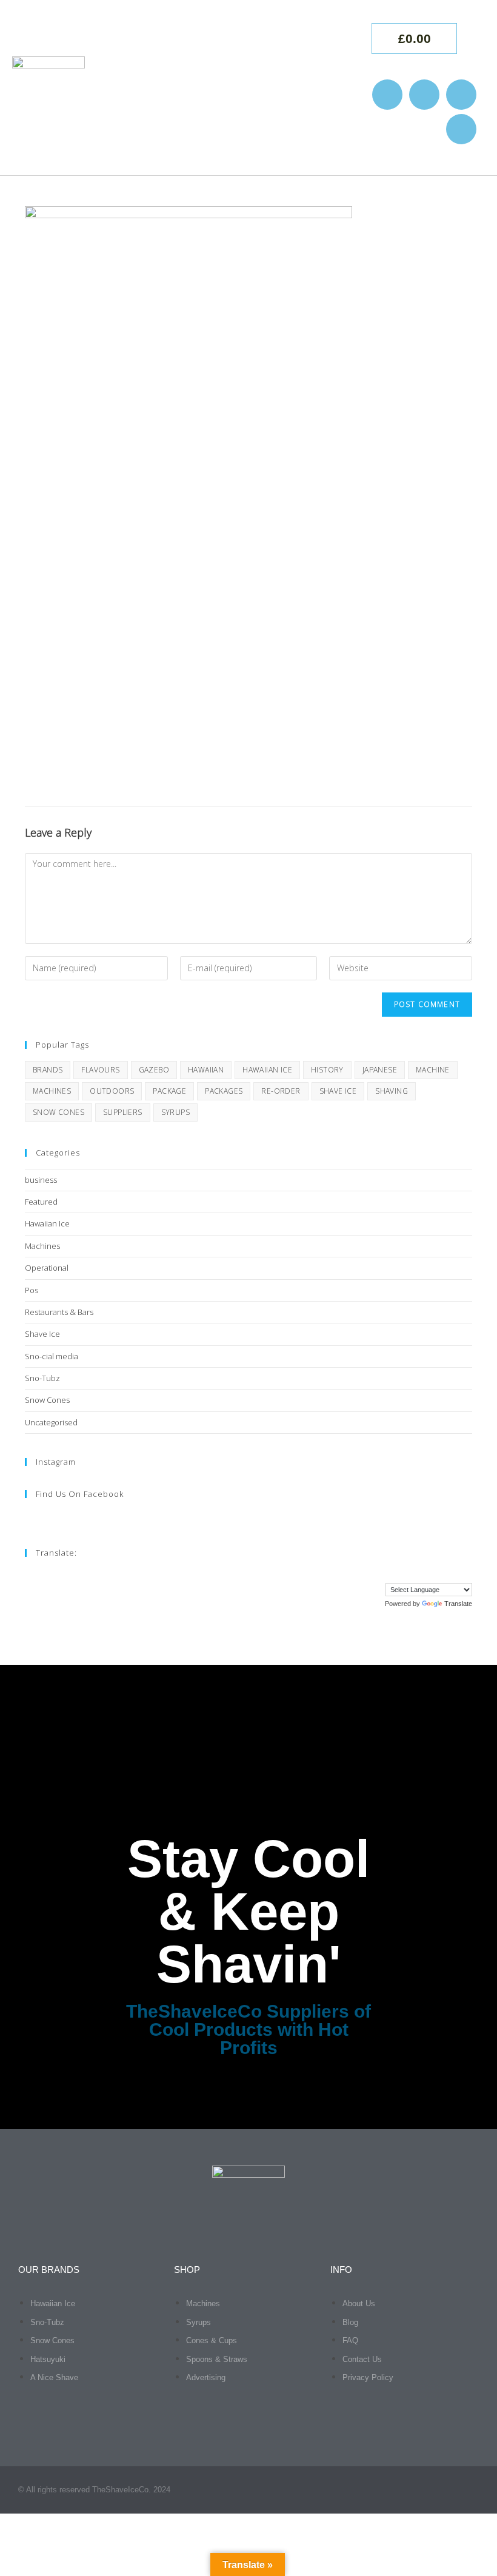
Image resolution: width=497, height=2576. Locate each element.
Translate (458, 1604)
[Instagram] (387, 95)
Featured (41, 1202)
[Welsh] (467, 1574)
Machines (42, 1246)
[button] (332, 88)
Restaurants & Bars (59, 1312)
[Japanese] (430, 1574)
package (169, 1091)
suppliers (123, 1112)
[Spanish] (455, 1574)
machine (433, 1070)
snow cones (58, 1112)
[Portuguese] (442, 1574)
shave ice (338, 1091)
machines (52, 1091)
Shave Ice (42, 1334)
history (327, 1070)
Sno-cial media (52, 1356)
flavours (100, 1070)
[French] (394, 1574)
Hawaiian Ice (47, 1223)
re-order (281, 1091)
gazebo (154, 1070)
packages (224, 1091)
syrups (175, 1112)
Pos (32, 1290)
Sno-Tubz (42, 1378)
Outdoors (112, 1091)
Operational (47, 1268)
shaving (392, 1091)
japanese (380, 1070)
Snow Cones (47, 1400)
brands (48, 1070)
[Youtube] (461, 95)
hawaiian (206, 1070)
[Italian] (418, 1574)
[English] (382, 1574)
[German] (406, 1574)
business (41, 1180)
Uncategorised (51, 1422)
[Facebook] (424, 95)
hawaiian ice (267, 1070)
